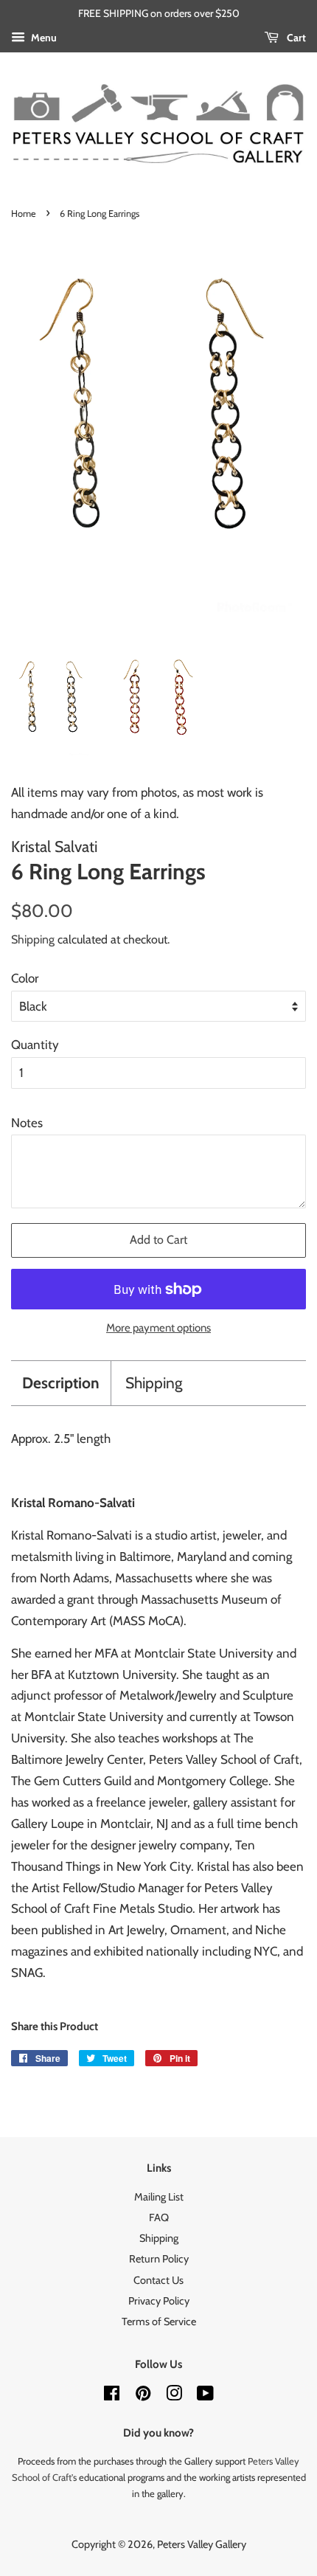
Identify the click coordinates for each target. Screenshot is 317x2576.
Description (61, 1383)
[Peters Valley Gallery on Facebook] (112, 2396)
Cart (295, 38)
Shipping (33, 939)
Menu (43, 38)
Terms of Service (159, 2321)
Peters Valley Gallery (202, 2544)
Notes (27, 1123)
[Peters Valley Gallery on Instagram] (174, 2396)
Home (24, 214)
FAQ (159, 2217)
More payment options (158, 1328)
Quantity (35, 1045)
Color (25, 978)
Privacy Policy (159, 2301)
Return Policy (159, 2259)
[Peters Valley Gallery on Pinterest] (143, 2396)
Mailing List (159, 2197)
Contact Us (158, 2280)
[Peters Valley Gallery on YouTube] (205, 2396)
